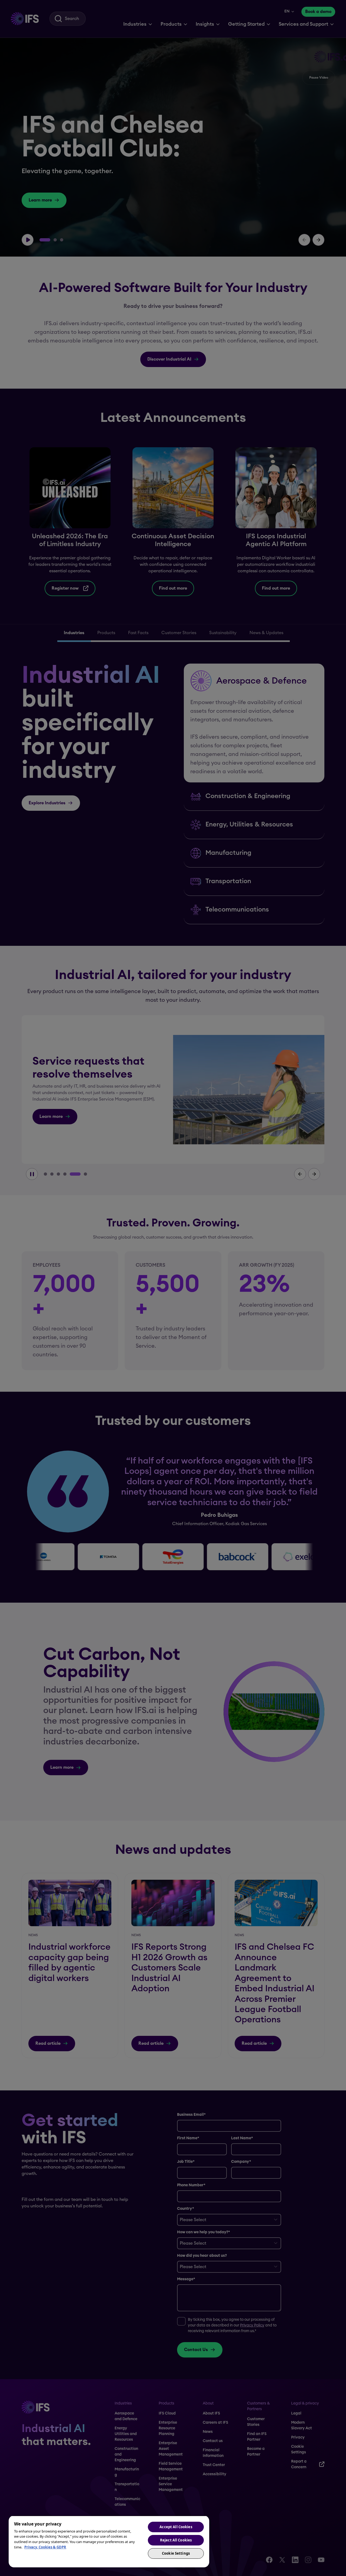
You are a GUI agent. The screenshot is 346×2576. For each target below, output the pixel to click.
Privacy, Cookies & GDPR (45, 2547)
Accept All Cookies (176, 2527)
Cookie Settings (176, 2553)
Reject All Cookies (176, 2540)
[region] (109, 2541)
